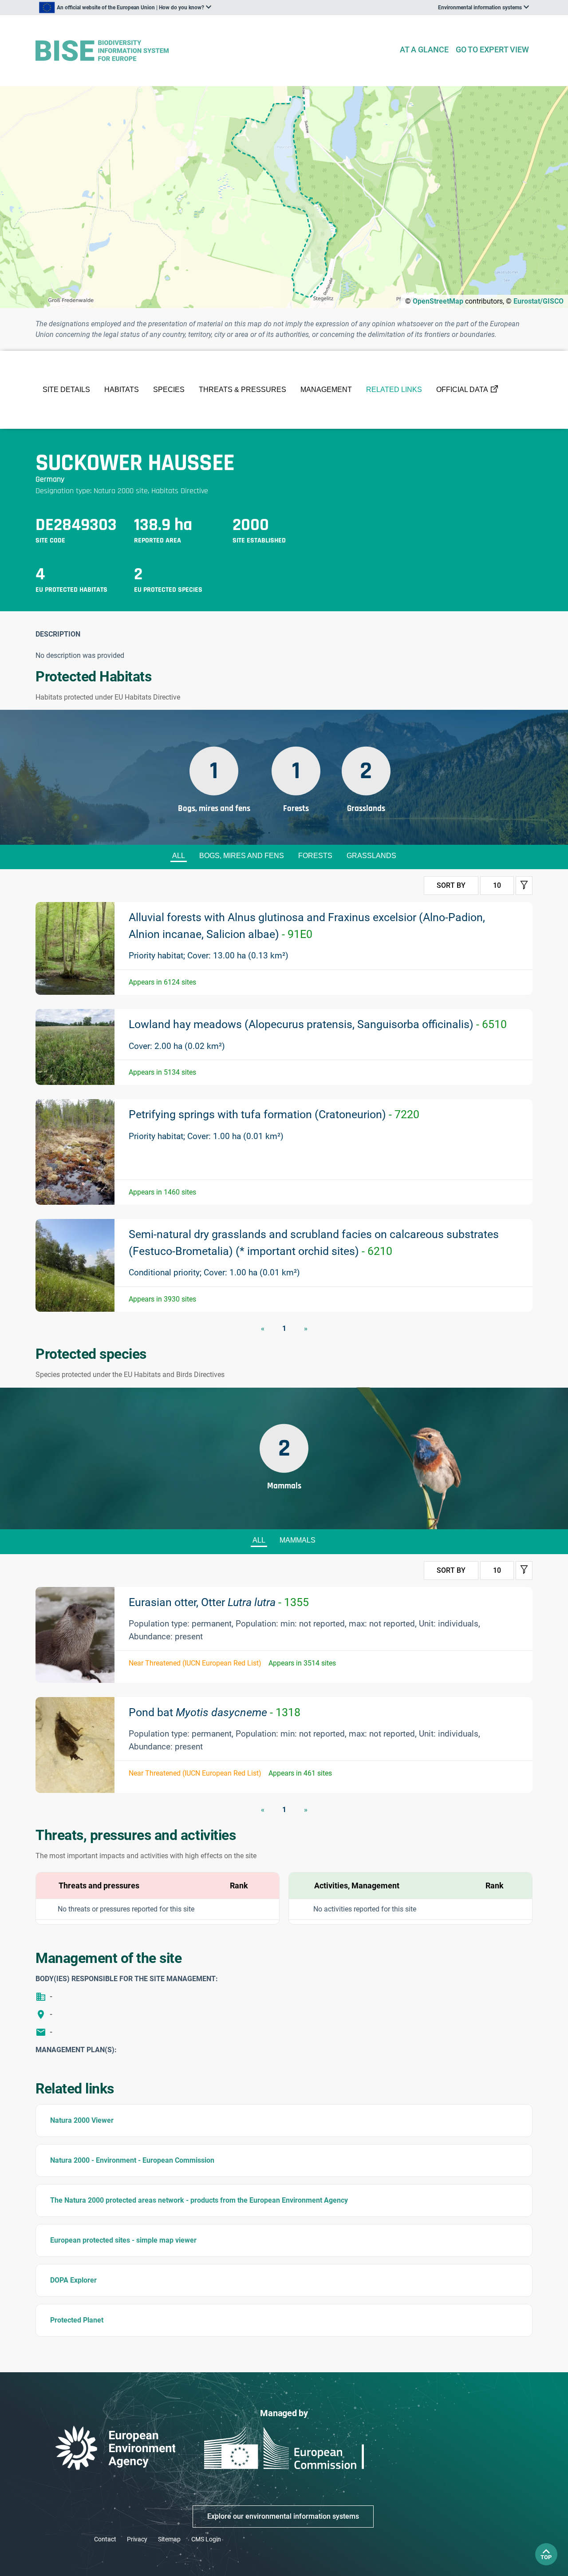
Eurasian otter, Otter (219, 1602)
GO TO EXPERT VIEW (492, 49)
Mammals (298, 1540)
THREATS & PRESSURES (243, 390)
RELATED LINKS (394, 390)
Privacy (137, 2539)
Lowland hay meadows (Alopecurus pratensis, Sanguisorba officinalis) (318, 1024)
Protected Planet (77, 2320)
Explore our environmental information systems (283, 2516)
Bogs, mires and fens (242, 856)
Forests (315, 856)
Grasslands (371, 856)
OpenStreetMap (438, 301)
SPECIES (169, 390)
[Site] (214, 51)
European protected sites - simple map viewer (123, 2240)
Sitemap (169, 2539)
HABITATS (122, 390)
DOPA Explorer (73, 2280)
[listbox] (125, 8)
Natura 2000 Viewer (82, 2120)
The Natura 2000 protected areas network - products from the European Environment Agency (199, 2200)
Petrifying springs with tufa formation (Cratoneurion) (274, 1114)
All (179, 856)
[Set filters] (524, 886)
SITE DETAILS (66, 390)
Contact (105, 2539)
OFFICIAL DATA (462, 390)
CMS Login (206, 2539)
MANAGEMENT (326, 390)
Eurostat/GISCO (538, 301)
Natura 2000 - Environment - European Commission (132, 2160)
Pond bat (215, 1712)
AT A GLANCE (424, 49)
